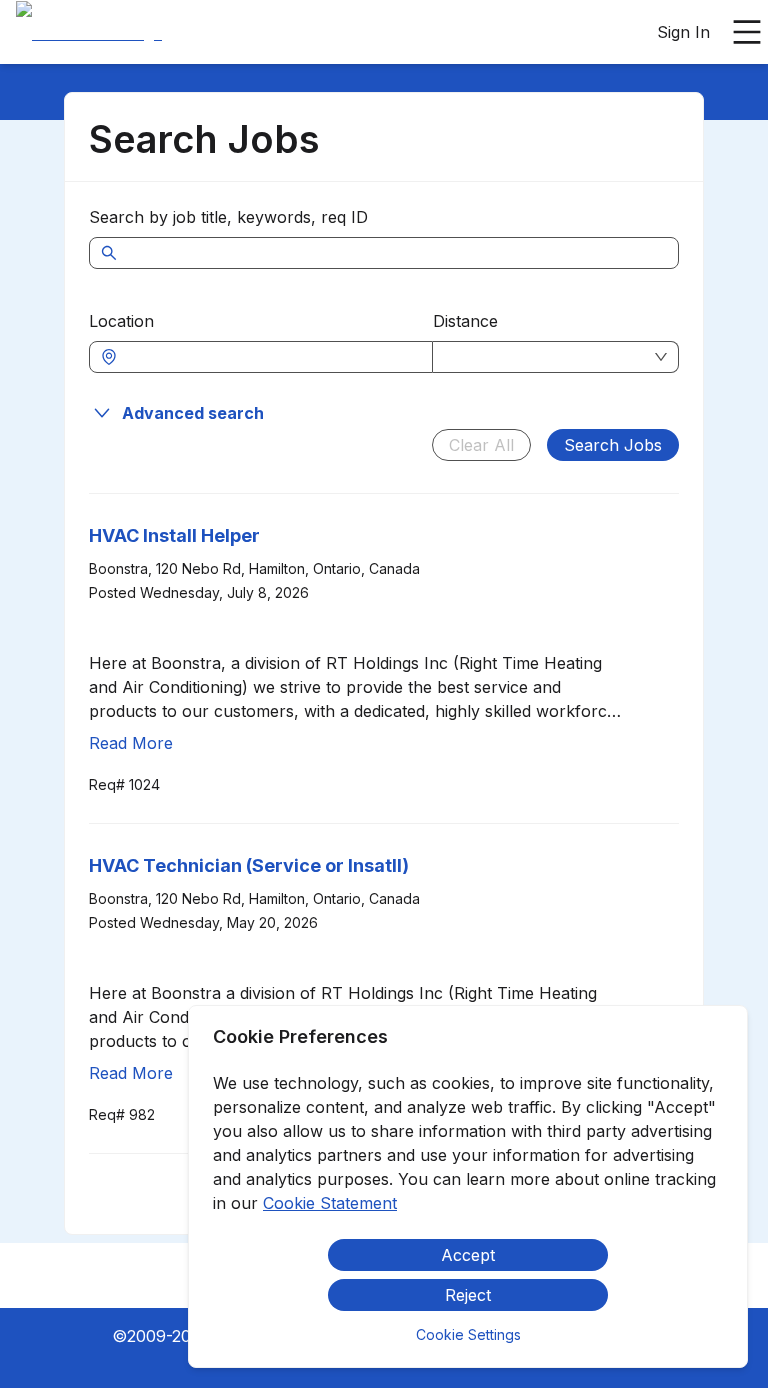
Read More (131, 743)
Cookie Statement (330, 1203)
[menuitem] (89, 33)
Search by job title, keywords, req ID (228, 217)
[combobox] (271, 357)
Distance (465, 321)
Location (121, 321)
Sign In (683, 32)
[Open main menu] (747, 32)
